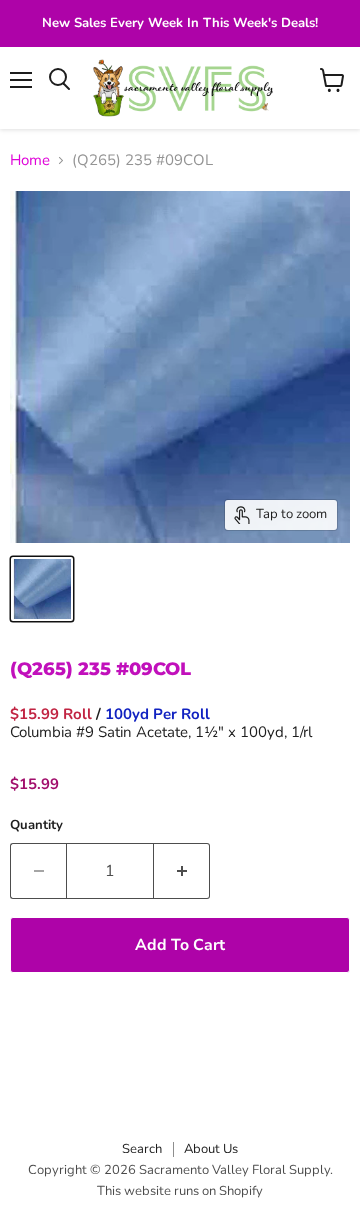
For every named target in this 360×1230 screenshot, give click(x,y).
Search (142, 1149)
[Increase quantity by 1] (182, 871)
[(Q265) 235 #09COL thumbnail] (42, 589)
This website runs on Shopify (180, 1191)
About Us (211, 1149)
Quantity (36, 825)
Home (30, 160)
